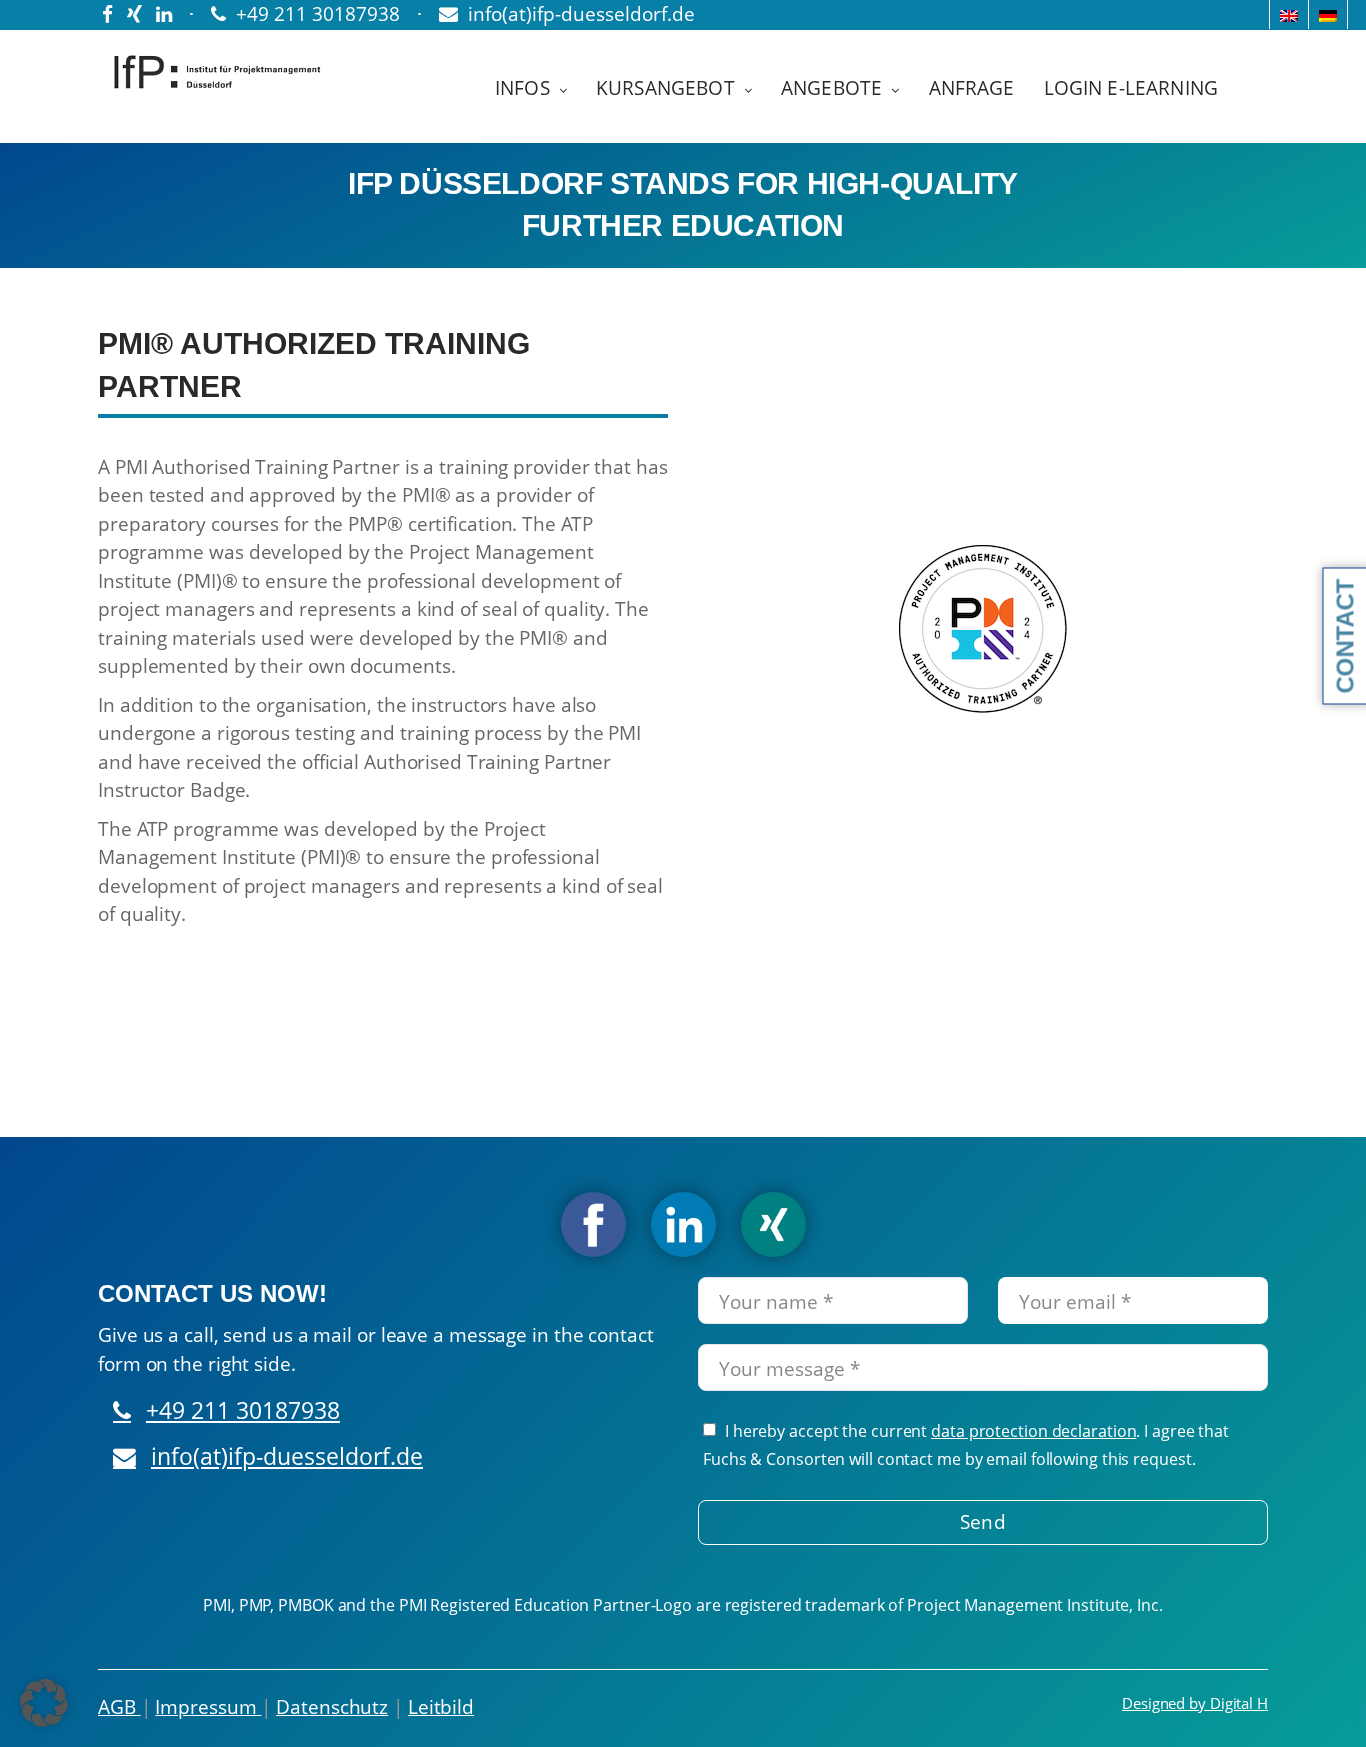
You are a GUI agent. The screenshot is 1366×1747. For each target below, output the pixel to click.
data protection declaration (1033, 1431)
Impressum (208, 1707)
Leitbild (441, 1707)
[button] (44, 1703)
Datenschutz (332, 1707)
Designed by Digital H (1195, 1703)
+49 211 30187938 (243, 1410)
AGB (119, 1707)
